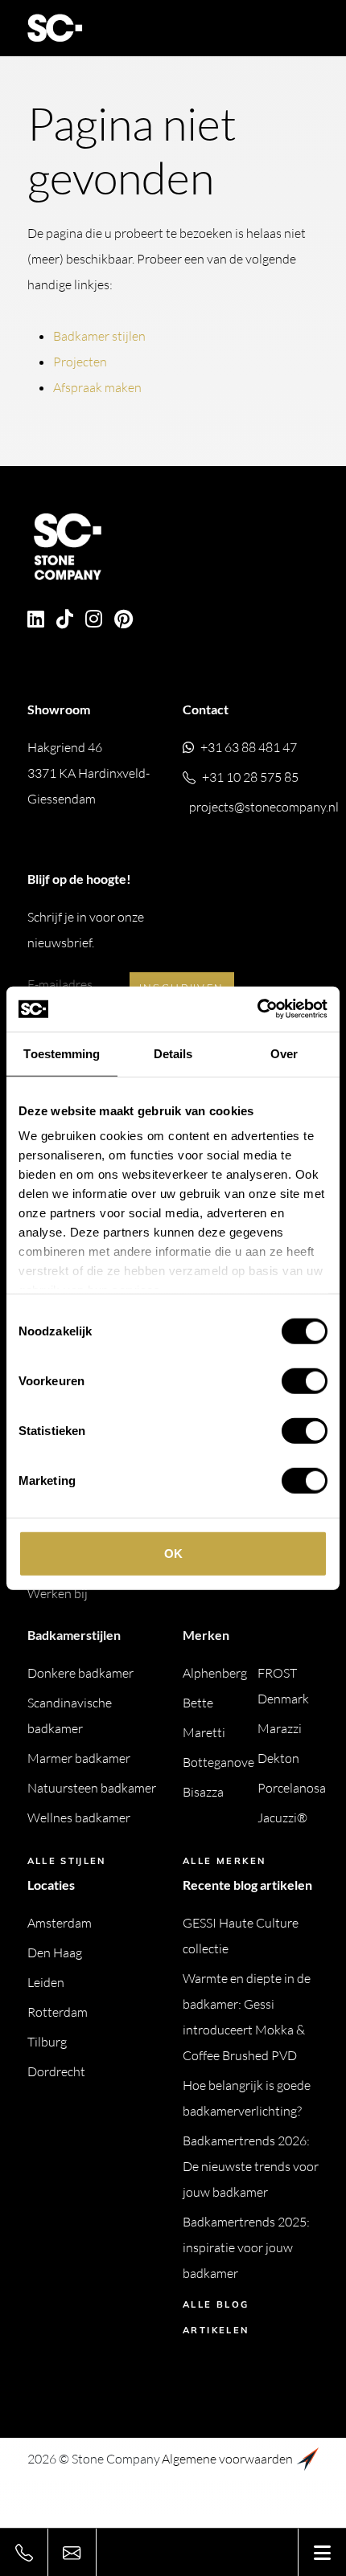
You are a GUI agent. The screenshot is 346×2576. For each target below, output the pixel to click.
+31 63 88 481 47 (249, 747)
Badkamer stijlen (99, 336)
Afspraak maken (97, 387)
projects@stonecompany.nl (264, 807)
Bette (198, 1703)
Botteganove (218, 1762)
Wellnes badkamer (79, 1818)
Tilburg (47, 2042)
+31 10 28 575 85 (250, 777)
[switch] (305, 1380)
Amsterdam (60, 1923)
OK (173, 1553)
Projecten (80, 362)
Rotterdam (58, 2012)
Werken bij (58, 1593)
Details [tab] (173, 1053)
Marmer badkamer (79, 1758)
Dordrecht (56, 2071)
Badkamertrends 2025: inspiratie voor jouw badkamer (246, 2247)
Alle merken (224, 1861)
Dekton (278, 1758)
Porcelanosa (292, 1788)
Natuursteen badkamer (92, 1788)
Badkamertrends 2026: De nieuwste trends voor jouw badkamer (251, 2166)
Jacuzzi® (282, 1818)
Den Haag (55, 1952)
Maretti (204, 1732)
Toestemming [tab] (62, 1053)
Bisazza (203, 1792)
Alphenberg (215, 1673)
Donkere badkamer (80, 1673)
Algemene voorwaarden (227, 2459)
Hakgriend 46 (89, 773)
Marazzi (280, 1728)
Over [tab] (284, 1053)
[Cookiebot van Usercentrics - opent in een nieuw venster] (257, 1009)
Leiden (46, 1982)
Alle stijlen (67, 1861)
